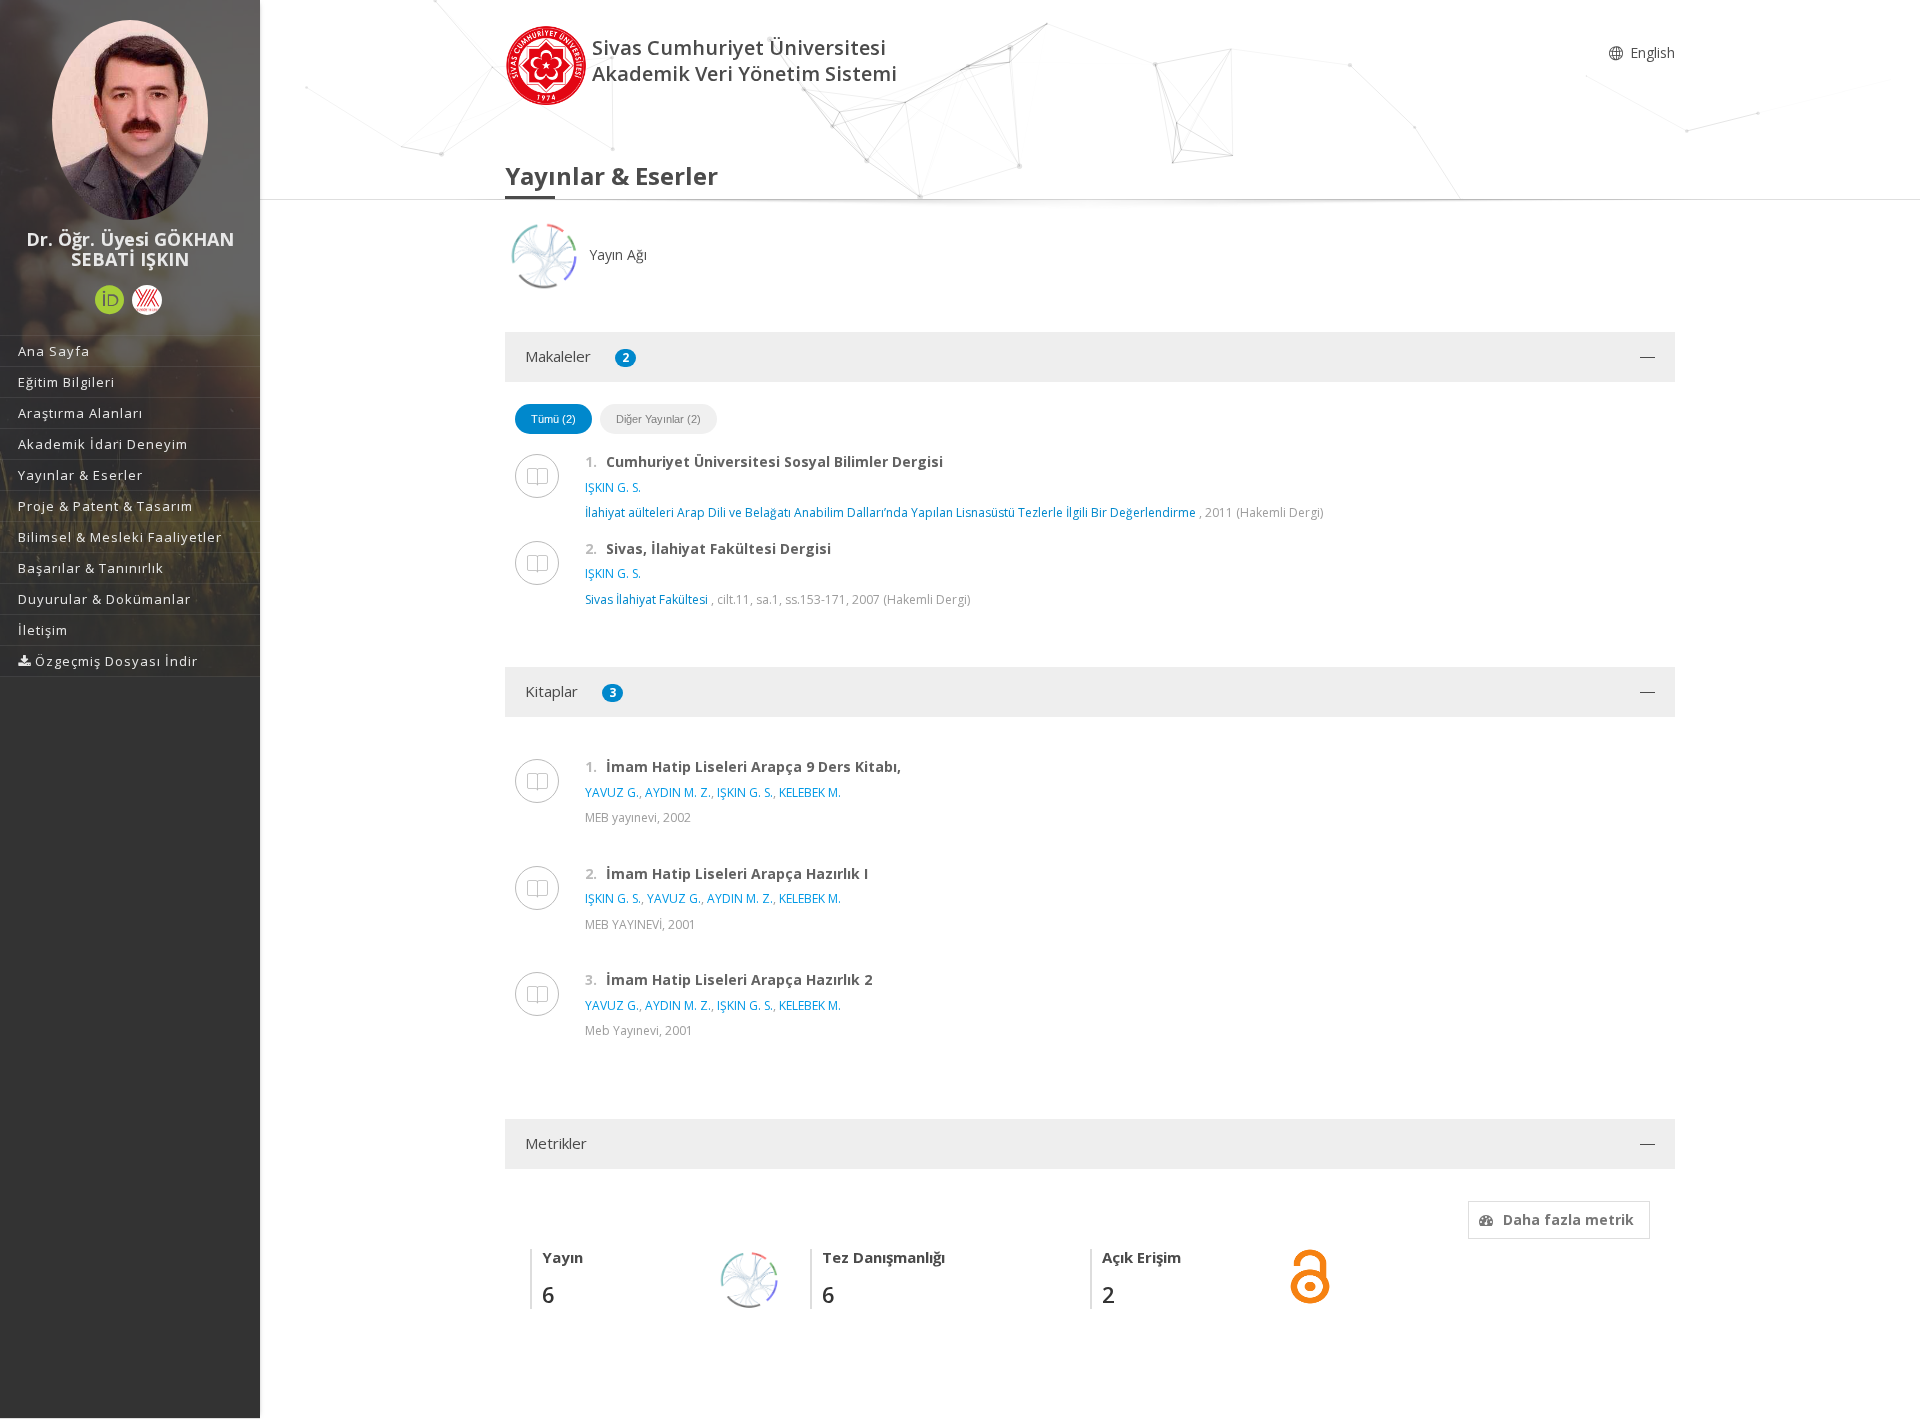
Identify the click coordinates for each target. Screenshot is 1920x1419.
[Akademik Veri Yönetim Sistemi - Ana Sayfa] (548, 63)
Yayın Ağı (616, 254)
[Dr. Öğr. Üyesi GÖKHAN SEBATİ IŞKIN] (130, 120)
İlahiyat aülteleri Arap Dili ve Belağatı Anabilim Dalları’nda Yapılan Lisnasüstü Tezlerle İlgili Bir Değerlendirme (890, 512)
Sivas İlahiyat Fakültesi (646, 599)
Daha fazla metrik (1568, 1219)
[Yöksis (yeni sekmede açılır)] (147, 300)
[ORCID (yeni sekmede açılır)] (110, 300)
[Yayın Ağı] (750, 1278)
